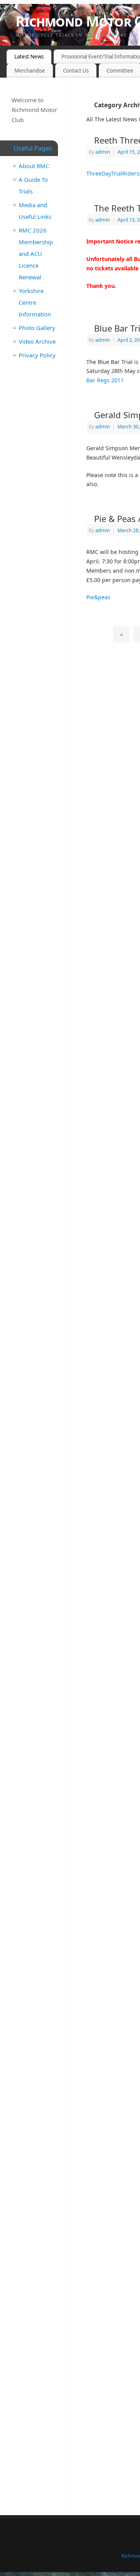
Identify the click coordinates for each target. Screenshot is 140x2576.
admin (103, 152)
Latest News (29, 57)
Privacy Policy (37, 355)
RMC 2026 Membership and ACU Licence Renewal (36, 254)
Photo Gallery (37, 328)
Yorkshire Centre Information (35, 302)
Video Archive (37, 341)
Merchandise (30, 71)
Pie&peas (98, 597)
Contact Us (76, 71)
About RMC (34, 166)
